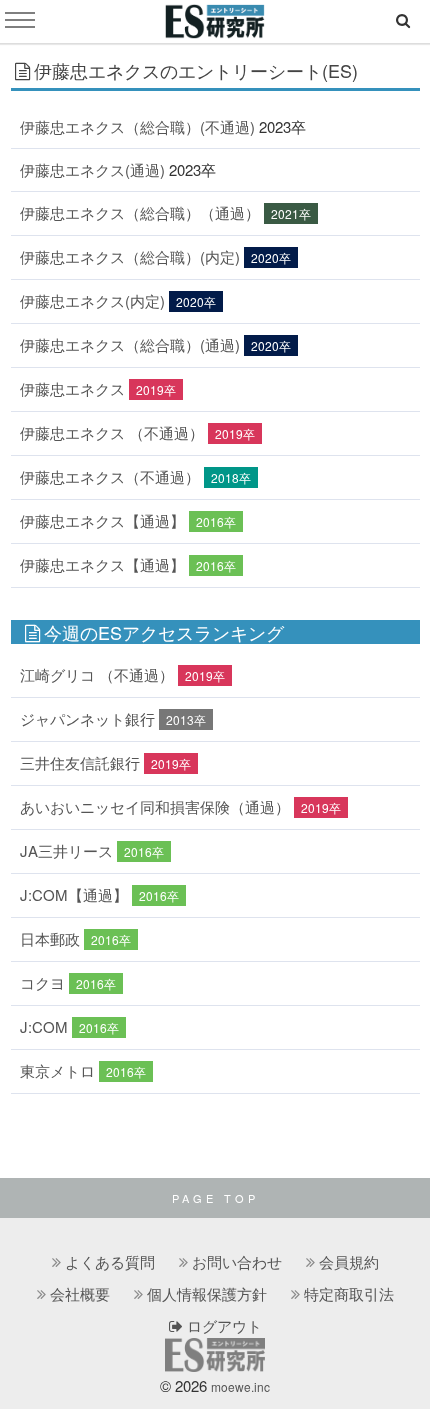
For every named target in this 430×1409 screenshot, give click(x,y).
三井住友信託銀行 (80, 762)
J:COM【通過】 (74, 894)
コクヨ (42, 982)
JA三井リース (66, 850)
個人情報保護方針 (207, 1293)
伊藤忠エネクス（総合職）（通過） (140, 212)
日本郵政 (50, 938)
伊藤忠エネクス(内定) (92, 300)
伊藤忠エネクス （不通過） (112, 432)
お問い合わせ (237, 1261)
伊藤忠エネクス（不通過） (110, 476)
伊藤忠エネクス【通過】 (102, 520)
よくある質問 (110, 1261)
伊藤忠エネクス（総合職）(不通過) (137, 126)
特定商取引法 (349, 1293)
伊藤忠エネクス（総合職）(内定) (130, 256)
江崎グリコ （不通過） (97, 674)
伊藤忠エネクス (72, 388)
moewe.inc (240, 1386)
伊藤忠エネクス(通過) (92, 169)
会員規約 (349, 1261)
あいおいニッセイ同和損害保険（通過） (155, 806)
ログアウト (222, 1325)
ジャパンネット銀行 (87, 718)
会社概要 (80, 1293)
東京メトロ (57, 1070)
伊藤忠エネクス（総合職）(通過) (130, 344)
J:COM (44, 1026)
